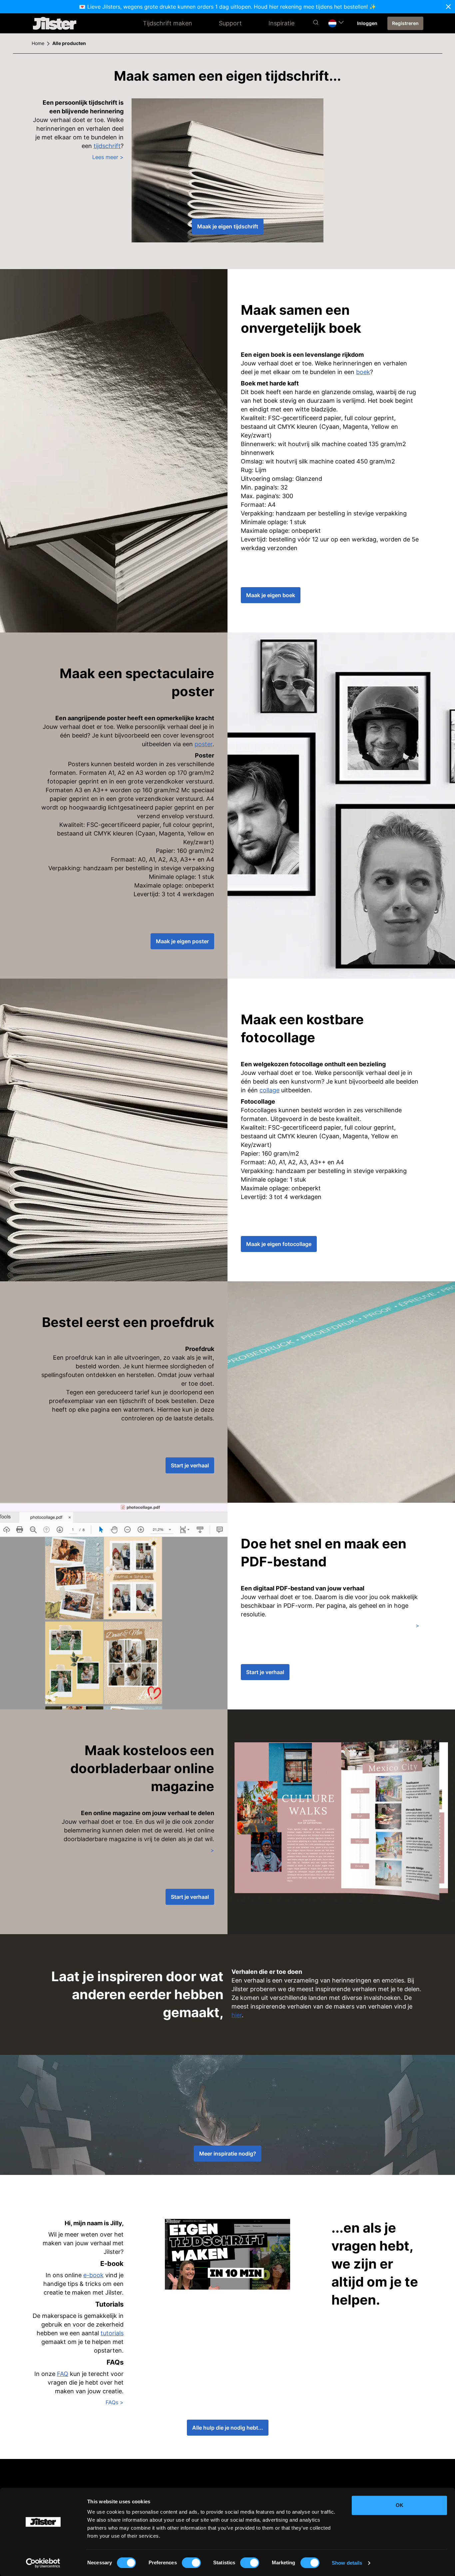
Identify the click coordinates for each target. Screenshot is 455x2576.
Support (230, 23)
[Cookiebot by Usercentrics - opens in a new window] (43, 2563)
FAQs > (115, 2402)
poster (204, 744)
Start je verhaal (190, 1465)
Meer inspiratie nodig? (228, 2154)
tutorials (112, 2333)
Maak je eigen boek (271, 595)
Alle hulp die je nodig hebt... (228, 2428)
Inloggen (367, 23)
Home (38, 43)
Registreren (405, 23)
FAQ (63, 2374)
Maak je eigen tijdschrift (228, 226)
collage (269, 1090)
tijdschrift (107, 146)
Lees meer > (108, 157)
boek (363, 372)
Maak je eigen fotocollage (279, 1244)
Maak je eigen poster (182, 941)
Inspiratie (281, 23)
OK (400, 2505)
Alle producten (69, 43)
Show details (347, 2563)
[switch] (191, 2563)
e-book (93, 2275)
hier (237, 2015)
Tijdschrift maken (168, 23)
